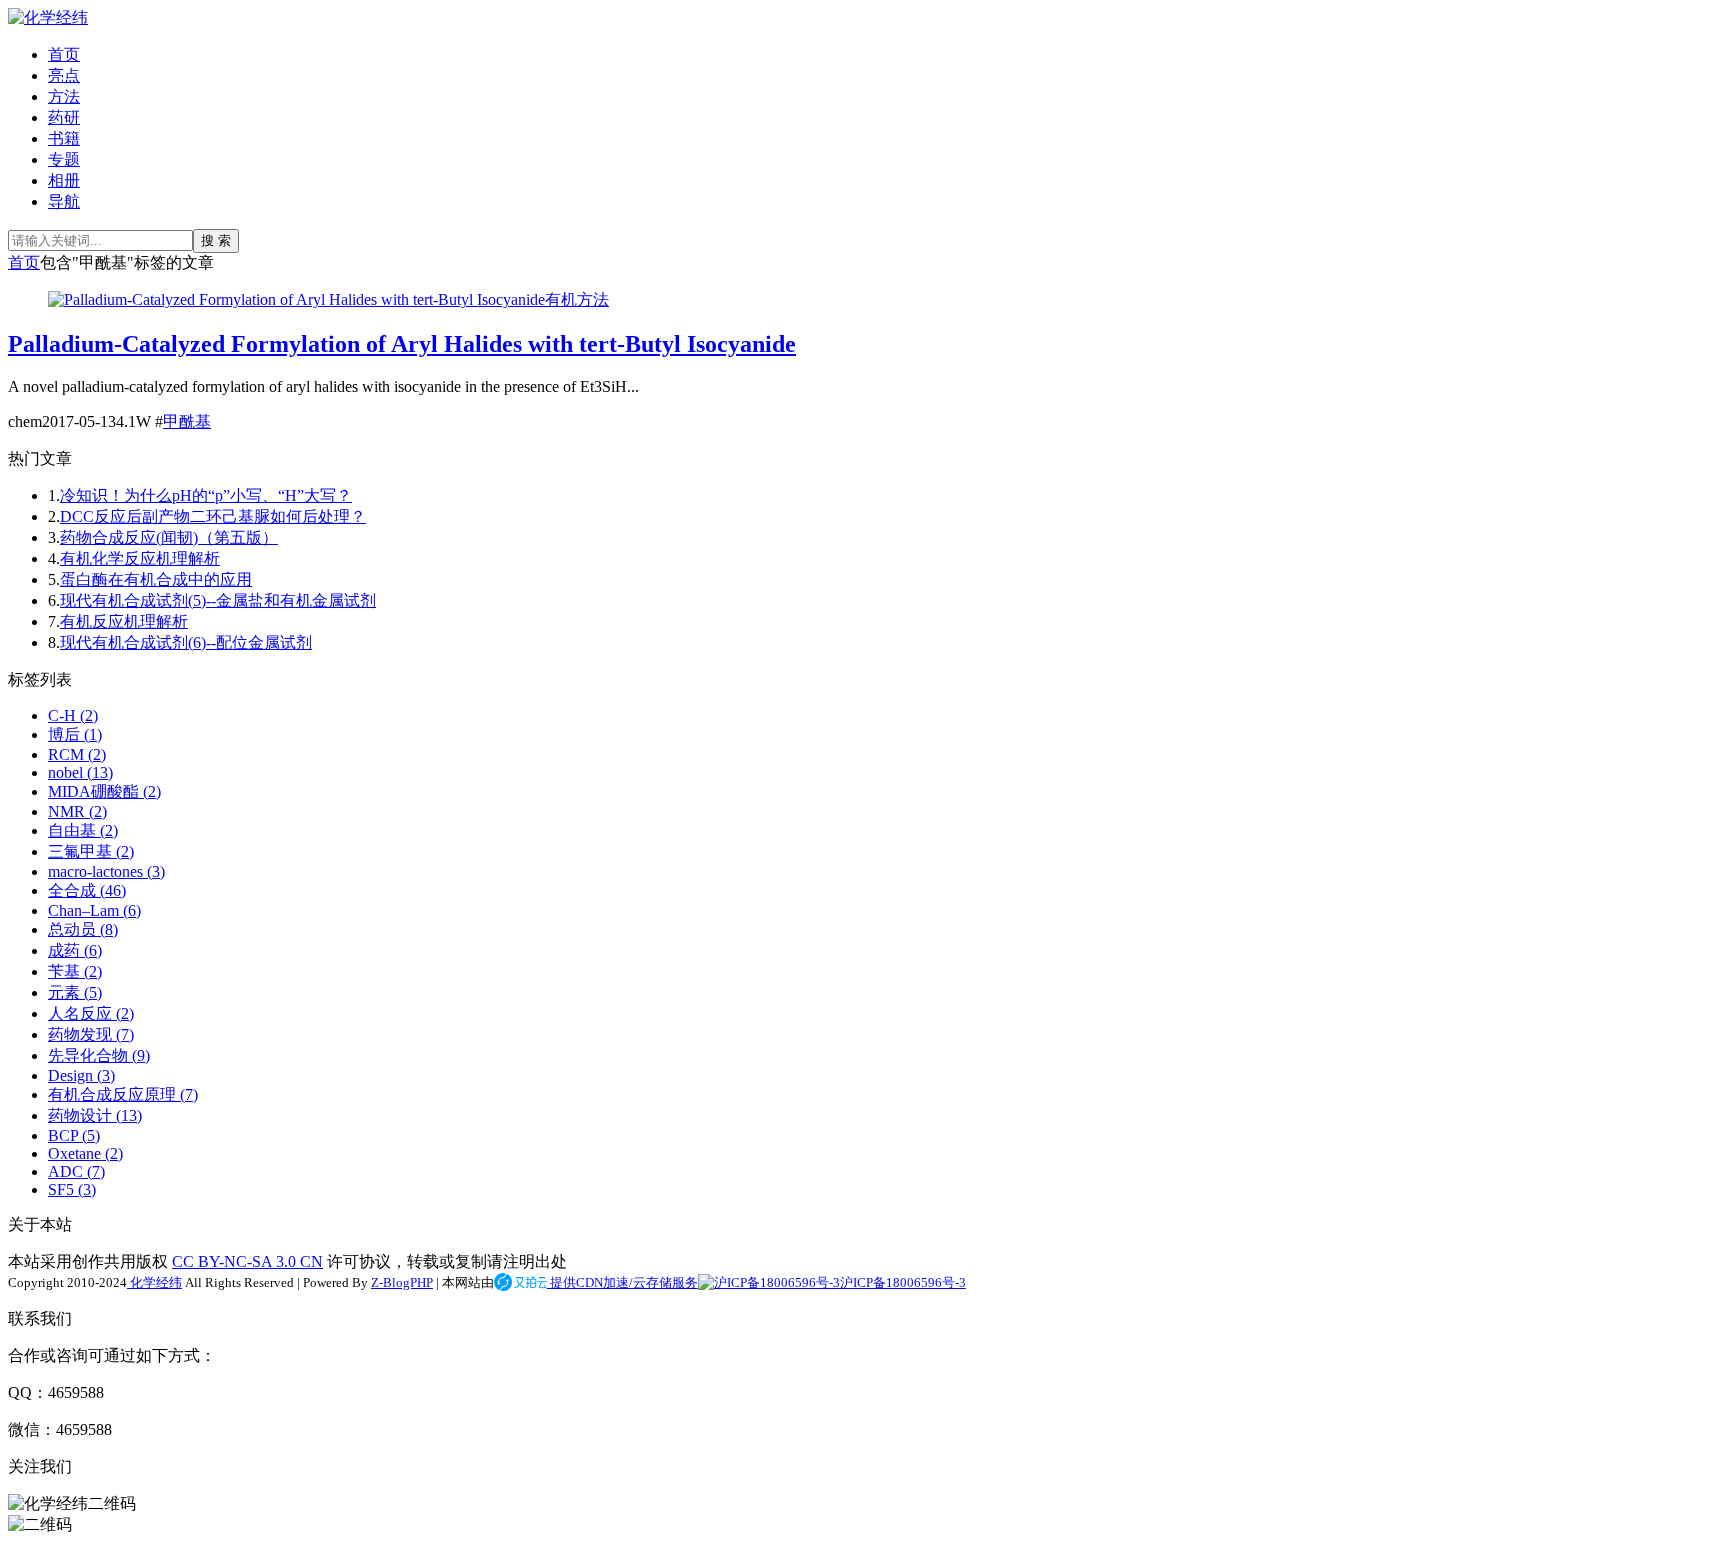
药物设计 (95, 1115)
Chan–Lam (94, 910)
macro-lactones (106, 871)
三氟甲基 (91, 851)
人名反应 (91, 1013)
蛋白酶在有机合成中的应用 (156, 579)
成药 (75, 950)
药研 (64, 117)
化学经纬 (154, 1282)
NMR (77, 811)
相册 (64, 180)
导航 (64, 201)
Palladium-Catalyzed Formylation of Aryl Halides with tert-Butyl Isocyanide (402, 344)
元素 (75, 992)
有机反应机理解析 (124, 621)
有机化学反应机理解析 (140, 558)
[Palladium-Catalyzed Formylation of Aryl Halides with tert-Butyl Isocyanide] (296, 299)
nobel (80, 772)
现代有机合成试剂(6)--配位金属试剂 (186, 642)
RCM (77, 754)
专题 (64, 159)
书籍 (64, 138)
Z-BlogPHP (402, 1282)
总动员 (83, 929)
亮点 (64, 75)
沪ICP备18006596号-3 (903, 1282)
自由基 (83, 830)
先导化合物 (99, 1055)
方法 (64, 96)
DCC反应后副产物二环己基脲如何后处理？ (213, 516)
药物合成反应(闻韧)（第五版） (169, 537)
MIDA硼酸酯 (104, 791)
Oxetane (85, 1153)
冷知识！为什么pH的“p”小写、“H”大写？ (206, 495)
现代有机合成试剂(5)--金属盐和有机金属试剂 (218, 600)
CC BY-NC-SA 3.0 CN (247, 1261)
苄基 (75, 971)
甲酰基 (187, 421)
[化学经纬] (48, 17)
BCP (74, 1135)
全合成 (87, 890)
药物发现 (91, 1034)
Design (81, 1075)
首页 (64, 54)
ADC (76, 1171)
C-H (73, 715)
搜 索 (216, 240)
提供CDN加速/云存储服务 (622, 1282)
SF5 (72, 1189)
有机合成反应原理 (123, 1094)
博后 (75, 734)
